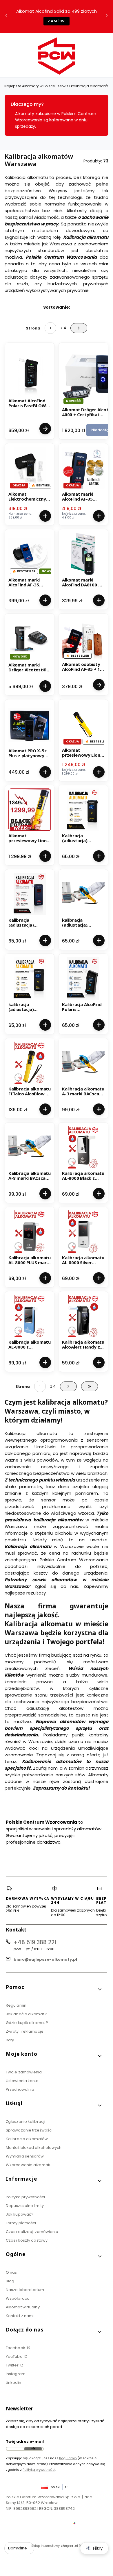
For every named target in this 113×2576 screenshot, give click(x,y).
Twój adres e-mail (25, 2441)
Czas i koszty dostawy (27, 2240)
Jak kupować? (20, 2214)
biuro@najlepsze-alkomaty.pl (45, 1959)
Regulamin (16, 2005)
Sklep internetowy (55, 2546)
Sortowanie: (57, 307)
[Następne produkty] (68, 1386)
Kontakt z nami (20, 2316)
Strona (33, 328)
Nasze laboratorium (25, 2290)
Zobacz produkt (45, 429)
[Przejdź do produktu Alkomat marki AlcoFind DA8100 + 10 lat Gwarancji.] (83, 554)
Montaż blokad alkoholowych (34, 2148)
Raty (10, 2040)
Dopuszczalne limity (25, 2206)
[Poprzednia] (6, 17)
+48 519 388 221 (35, 1942)
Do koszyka (45, 516)
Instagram (16, 2374)
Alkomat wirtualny (23, 2307)
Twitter (13, 2365)
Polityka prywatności (25, 2197)
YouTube (15, 2356)
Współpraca (18, 2298)
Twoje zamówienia (24, 2072)
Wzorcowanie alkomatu (29, 2165)
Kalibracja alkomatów (27, 2139)
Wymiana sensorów (25, 2156)
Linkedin (13, 2383)
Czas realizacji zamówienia (32, 2232)
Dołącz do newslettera (33, 2449)
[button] (54, 1989)
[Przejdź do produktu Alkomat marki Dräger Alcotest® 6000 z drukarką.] (30, 639)
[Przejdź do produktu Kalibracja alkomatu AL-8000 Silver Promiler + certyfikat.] (83, 1232)
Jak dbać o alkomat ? (27, 2014)
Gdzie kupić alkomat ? (27, 2023)
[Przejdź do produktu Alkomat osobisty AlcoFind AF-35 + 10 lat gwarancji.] (83, 638)
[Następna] (107, 17)
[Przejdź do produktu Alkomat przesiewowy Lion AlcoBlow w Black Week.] (30, 810)
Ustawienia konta (22, 2081)
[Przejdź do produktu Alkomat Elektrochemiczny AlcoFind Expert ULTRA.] (30, 468)
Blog (10, 2281)
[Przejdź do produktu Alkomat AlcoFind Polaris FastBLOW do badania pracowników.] (30, 375)
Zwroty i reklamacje (25, 2031)
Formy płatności (21, 2223)
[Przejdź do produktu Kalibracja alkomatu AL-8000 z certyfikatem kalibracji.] (30, 1316)
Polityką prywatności (39, 2470)
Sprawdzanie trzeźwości (29, 2130)
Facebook (16, 2348)
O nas (11, 2272)
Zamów (57, 21)
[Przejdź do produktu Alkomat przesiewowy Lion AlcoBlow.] (83, 724)
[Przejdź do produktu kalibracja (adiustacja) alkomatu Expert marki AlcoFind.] (30, 978)
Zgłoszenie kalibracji (25, 2122)
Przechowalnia (20, 2089)
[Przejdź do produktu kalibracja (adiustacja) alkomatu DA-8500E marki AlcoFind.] (83, 894)
